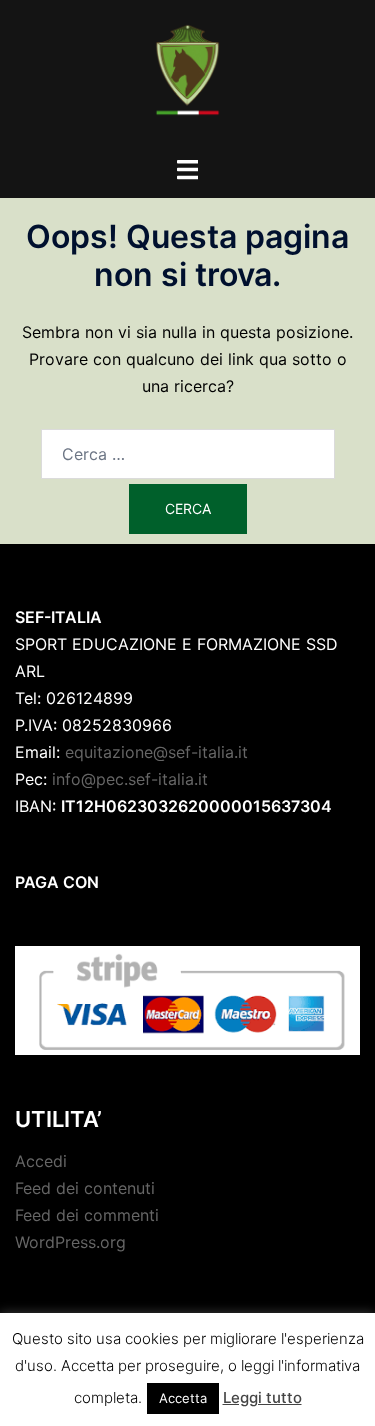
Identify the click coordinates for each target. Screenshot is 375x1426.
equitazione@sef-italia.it (156, 752)
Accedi (41, 1161)
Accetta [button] (183, 1398)
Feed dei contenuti (85, 1188)
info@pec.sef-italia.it (130, 779)
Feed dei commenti (87, 1215)
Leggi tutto (262, 1397)
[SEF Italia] (187, 76)
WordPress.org (70, 1242)
